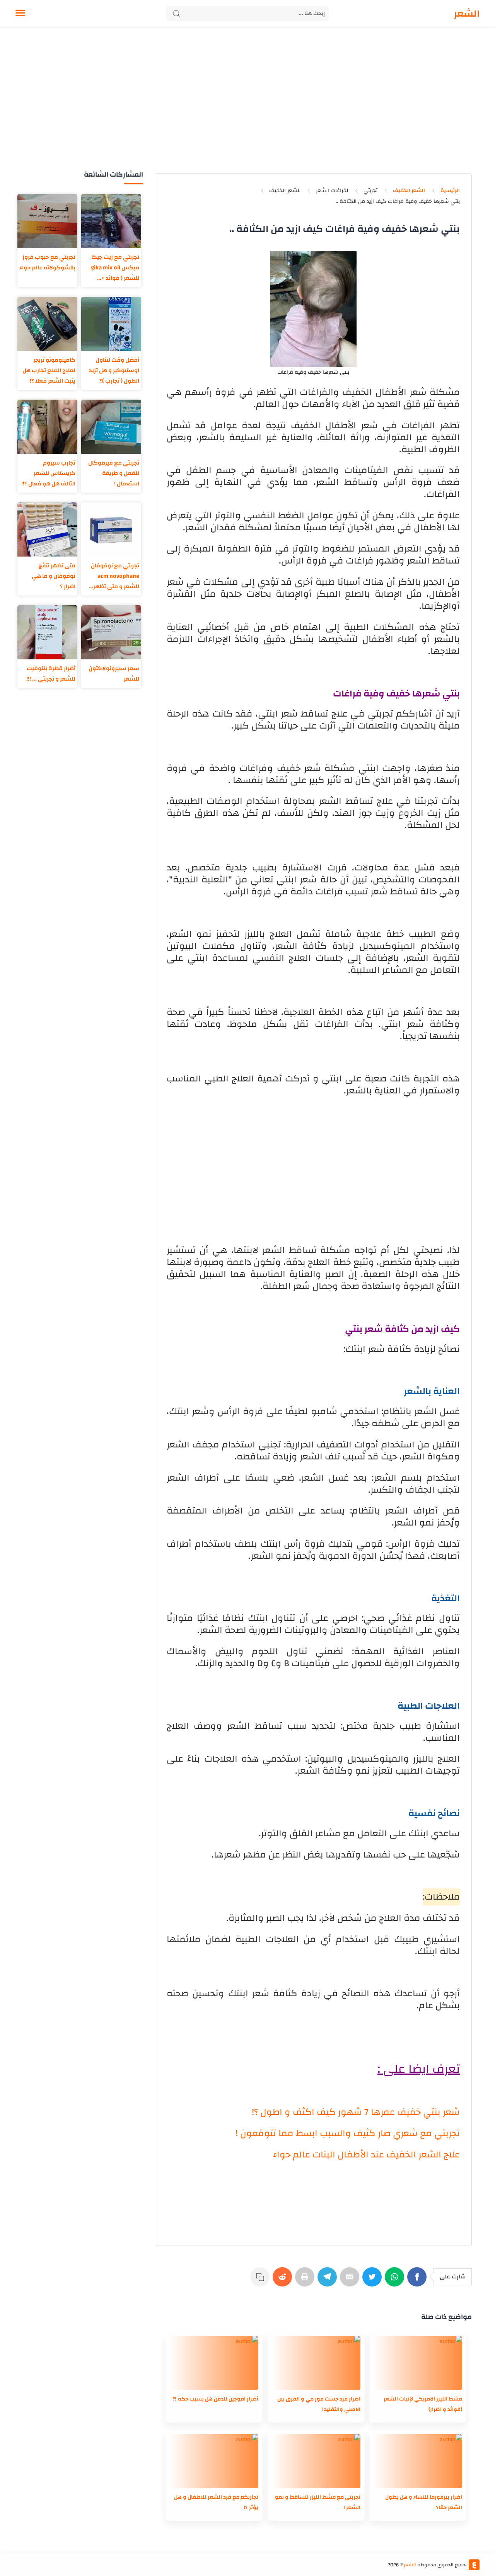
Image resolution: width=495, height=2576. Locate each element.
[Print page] (306, 2281)
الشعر (467, 14)
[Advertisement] (247, 107)
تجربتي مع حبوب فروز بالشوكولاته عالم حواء (47, 262)
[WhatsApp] (396, 2281)
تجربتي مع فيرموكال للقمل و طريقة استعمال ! (114, 473)
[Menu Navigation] (20, 14)
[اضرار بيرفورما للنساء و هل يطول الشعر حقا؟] (418, 2461)
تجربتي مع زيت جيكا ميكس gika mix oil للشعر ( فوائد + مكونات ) (115, 268)
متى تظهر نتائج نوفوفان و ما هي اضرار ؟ (54, 576)
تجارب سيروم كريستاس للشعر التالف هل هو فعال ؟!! (48, 473)
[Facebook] (418, 2281)
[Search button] (176, 14)
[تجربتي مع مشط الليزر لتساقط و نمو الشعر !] (316, 2461)
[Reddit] (284, 2281)
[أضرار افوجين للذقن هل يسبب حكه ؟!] (214, 2363)
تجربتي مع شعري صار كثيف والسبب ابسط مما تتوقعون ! (348, 2133)
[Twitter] (374, 2281)
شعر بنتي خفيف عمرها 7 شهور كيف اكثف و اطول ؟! (356, 2112)
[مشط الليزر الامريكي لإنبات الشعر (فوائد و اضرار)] (418, 2363)
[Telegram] (329, 2281)
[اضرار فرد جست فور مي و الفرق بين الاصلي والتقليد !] (316, 2363)
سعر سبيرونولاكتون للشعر (114, 674)
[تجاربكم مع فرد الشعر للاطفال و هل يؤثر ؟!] (214, 2461)
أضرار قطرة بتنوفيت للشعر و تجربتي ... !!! (51, 674)
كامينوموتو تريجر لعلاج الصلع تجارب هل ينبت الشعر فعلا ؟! (49, 370)
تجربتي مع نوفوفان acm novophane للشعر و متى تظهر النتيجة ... (115, 576)
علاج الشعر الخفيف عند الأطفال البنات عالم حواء (366, 2155)
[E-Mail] (351, 2281)
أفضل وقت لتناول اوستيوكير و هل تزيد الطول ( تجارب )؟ (114, 370)
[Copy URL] (261, 2281)
